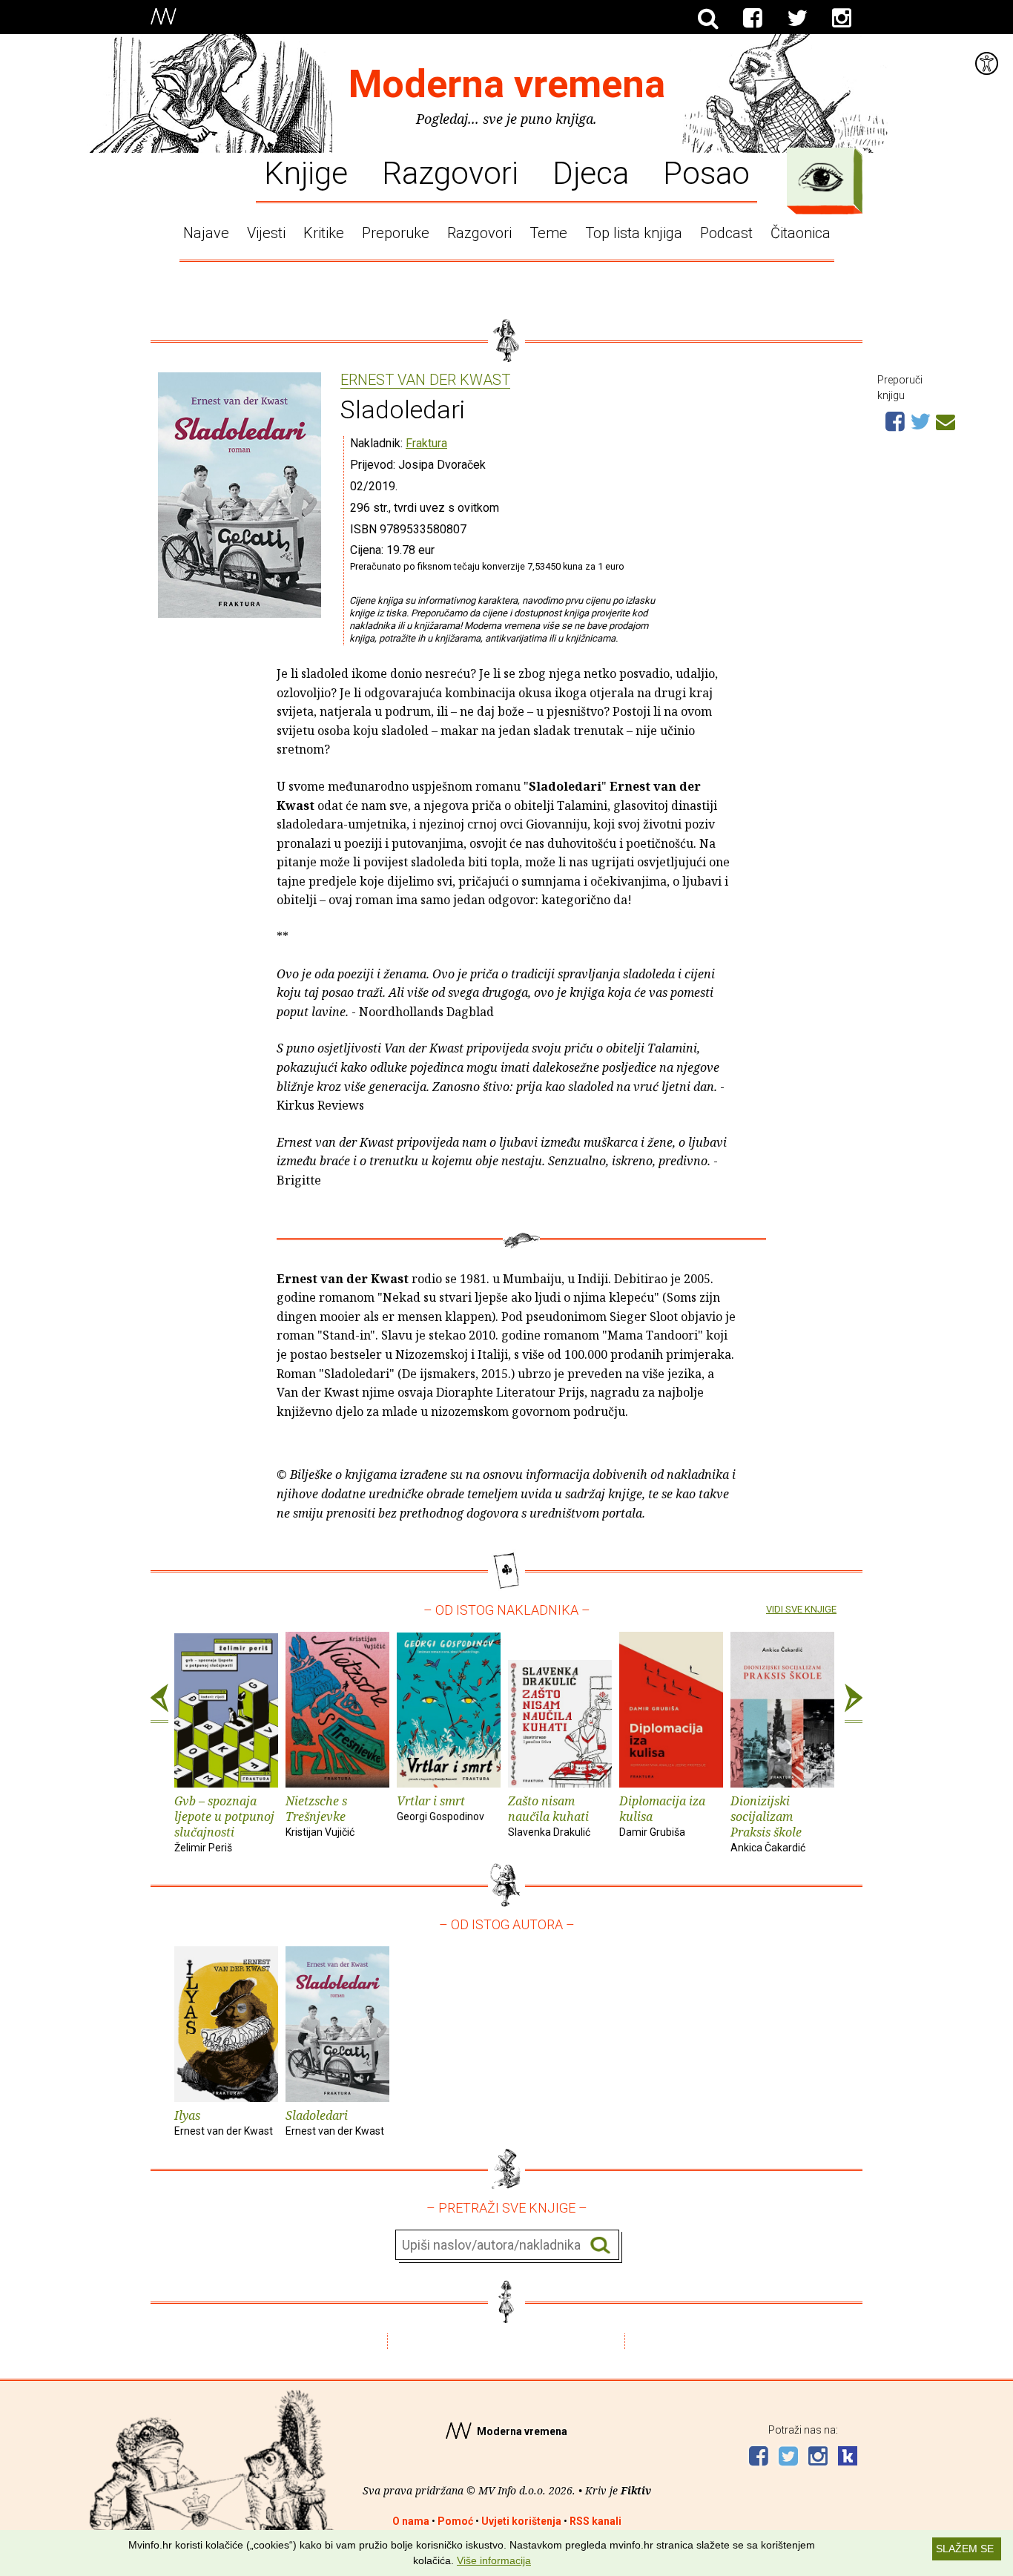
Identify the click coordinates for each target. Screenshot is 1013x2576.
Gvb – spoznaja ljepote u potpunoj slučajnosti (224, 1823)
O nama (411, 2521)
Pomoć (455, 2521)
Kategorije (821, 177)
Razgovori (450, 172)
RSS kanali (595, 2521)
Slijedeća (854, 1704)
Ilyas (224, 2122)
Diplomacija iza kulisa (662, 1815)
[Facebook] (753, 19)
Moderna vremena (507, 84)
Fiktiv (636, 2490)
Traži (600, 2246)
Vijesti (266, 233)
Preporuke (396, 233)
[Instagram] (842, 19)
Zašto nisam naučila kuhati (549, 1815)
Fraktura (426, 443)
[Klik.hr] (848, 2458)
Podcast (726, 233)
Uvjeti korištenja (521, 2521)
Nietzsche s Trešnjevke (320, 1815)
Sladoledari (335, 2122)
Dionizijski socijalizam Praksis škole (768, 1823)
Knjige (306, 172)
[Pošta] (946, 420)
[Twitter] (797, 19)
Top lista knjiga (634, 233)
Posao (706, 172)
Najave (206, 233)
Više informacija (494, 2560)
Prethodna (159, 1704)
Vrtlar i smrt (440, 1808)
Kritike (324, 233)
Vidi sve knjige (801, 1609)
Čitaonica (801, 233)
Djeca (591, 172)
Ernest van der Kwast (425, 381)
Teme (548, 233)
